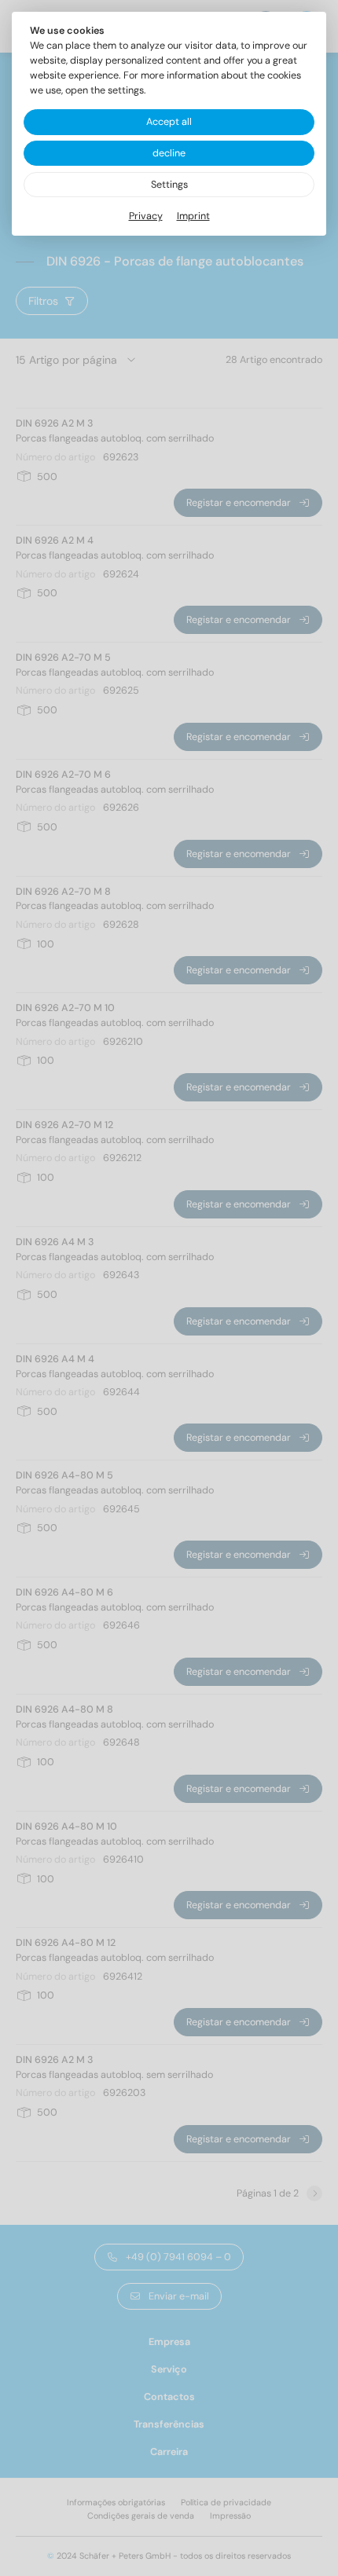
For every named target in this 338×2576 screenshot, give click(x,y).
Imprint (193, 216)
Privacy (146, 216)
